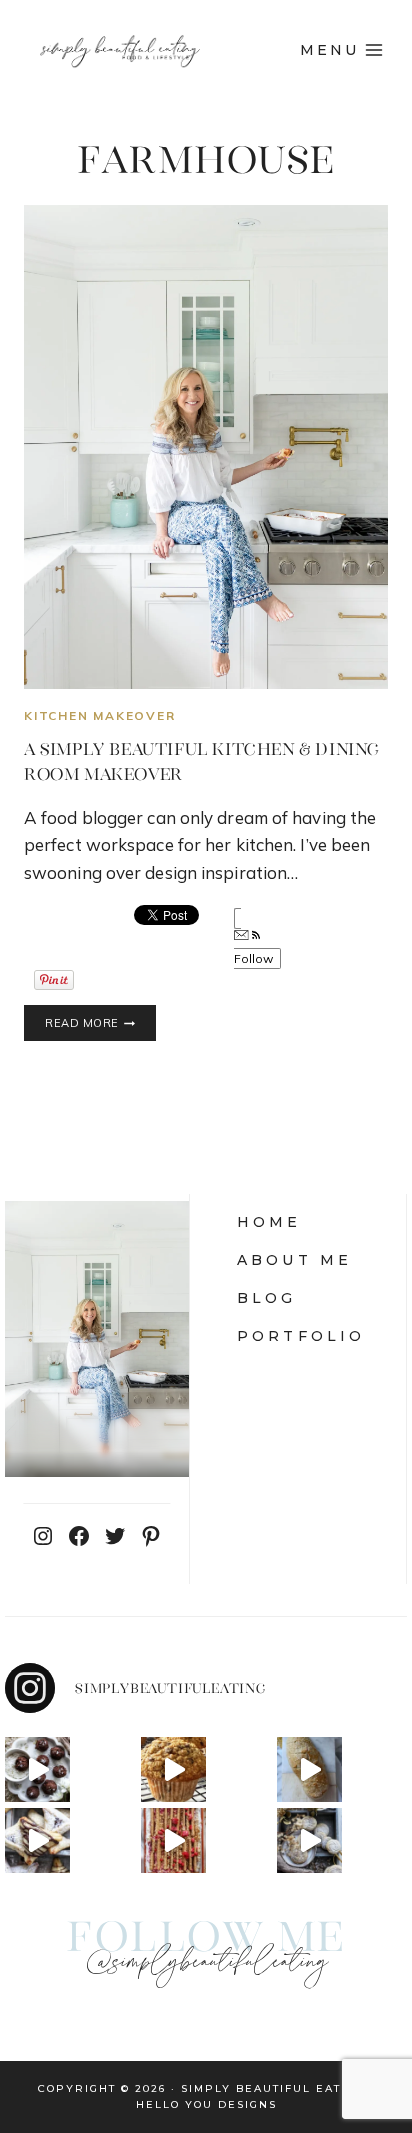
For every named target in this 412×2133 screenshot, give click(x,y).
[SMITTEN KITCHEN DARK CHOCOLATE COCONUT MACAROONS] (37, 1769)
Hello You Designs (206, 2104)
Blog (267, 1298)
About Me (295, 1260)
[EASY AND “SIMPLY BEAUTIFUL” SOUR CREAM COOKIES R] (309, 1840)
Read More (100, 1024)
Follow (254, 958)
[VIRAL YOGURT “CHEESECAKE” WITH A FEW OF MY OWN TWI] (173, 1840)
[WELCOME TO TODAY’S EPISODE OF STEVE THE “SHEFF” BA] (309, 1769)
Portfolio (301, 1336)
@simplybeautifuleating (206, 1963)
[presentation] (206, 447)
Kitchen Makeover (100, 715)
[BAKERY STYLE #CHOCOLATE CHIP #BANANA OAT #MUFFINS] (173, 1769)
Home (269, 1222)
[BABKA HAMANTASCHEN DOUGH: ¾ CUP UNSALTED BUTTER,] (37, 1840)
